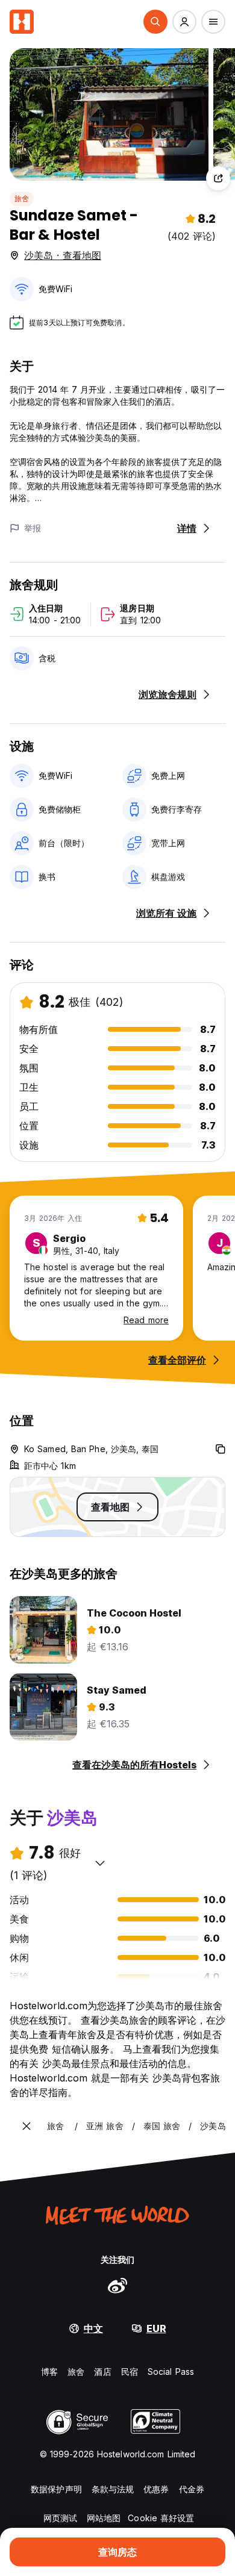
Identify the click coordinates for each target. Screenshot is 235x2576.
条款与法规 (113, 2489)
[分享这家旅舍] (218, 178)
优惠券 (156, 2489)
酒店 (102, 2372)
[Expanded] (27, 2126)
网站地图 (104, 2518)
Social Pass (171, 2372)
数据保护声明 (56, 2489)
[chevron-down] (100, 1863)
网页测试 (60, 2518)
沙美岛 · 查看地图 (63, 255)
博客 (49, 2372)
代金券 (192, 2489)
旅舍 (22, 198)
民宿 (130, 2372)
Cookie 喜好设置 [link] (161, 2518)
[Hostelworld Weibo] (117, 2285)
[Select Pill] (155, 22)
